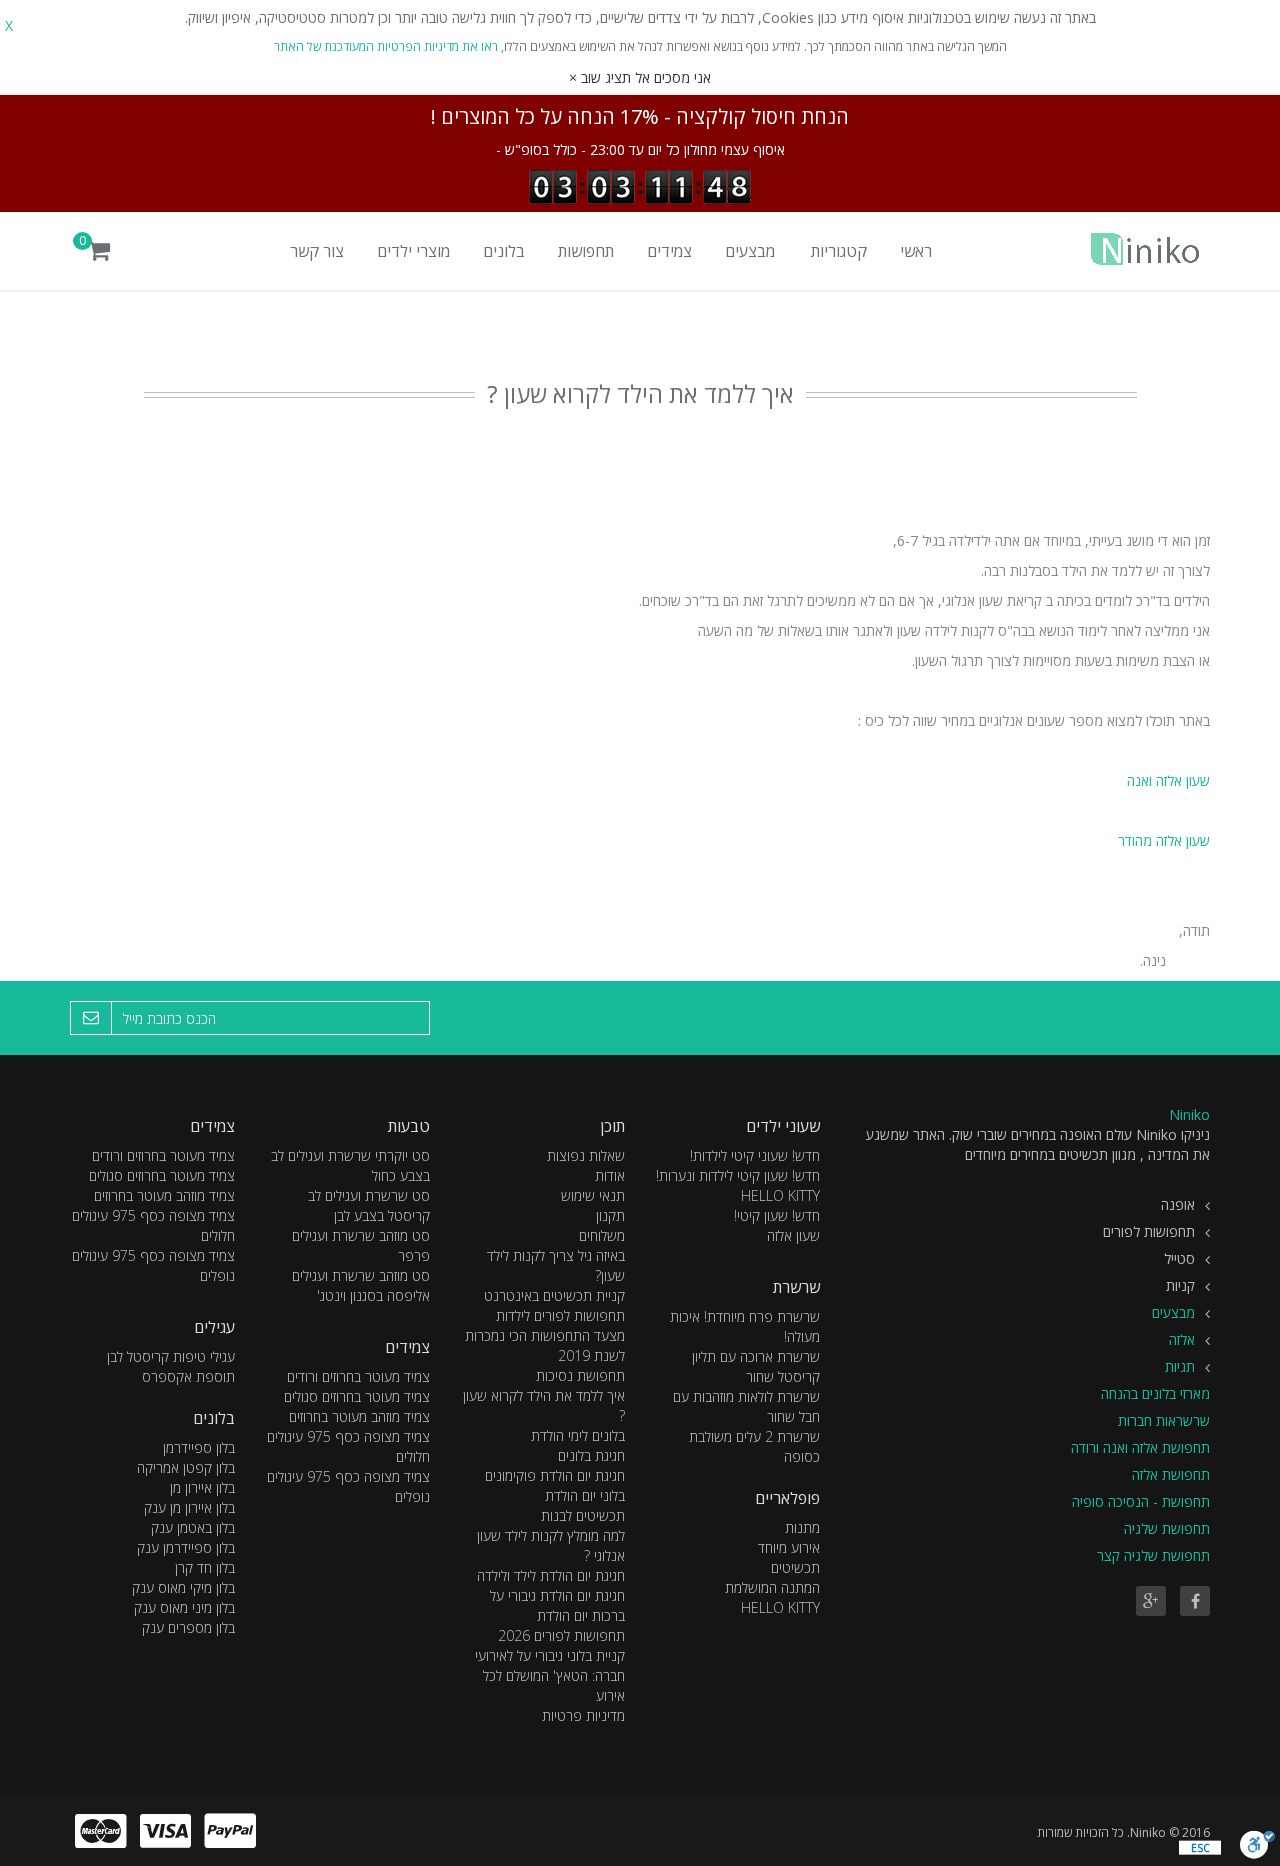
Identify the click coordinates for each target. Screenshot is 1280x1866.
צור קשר (317, 251)
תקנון (610, 1215)
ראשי (916, 251)
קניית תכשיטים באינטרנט (554, 1295)
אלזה (1182, 1339)
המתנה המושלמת (772, 1587)
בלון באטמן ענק (193, 1527)
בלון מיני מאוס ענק (184, 1607)
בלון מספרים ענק (188, 1627)
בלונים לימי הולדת (578, 1435)
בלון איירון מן (202, 1487)
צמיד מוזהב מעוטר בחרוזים (359, 1416)
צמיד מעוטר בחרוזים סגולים (357, 1396)
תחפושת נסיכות (580, 1375)
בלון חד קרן (205, 1567)
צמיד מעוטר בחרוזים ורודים (358, 1376)
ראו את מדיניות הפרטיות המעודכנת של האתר (386, 46)
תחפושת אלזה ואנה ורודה (1140, 1447)
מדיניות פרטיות (583, 1715)
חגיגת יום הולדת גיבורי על (557, 1595)
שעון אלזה (793, 1235)
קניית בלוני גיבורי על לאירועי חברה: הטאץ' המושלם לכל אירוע (550, 1675)
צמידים (669, 251)
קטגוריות (839, 251)
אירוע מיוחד (789, 1547)
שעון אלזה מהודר (1164, 840)
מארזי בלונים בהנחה (1155, 1393)
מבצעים (750, 251)
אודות (610, 1175)
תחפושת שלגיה (1167, 1528)
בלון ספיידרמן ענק (186, 1547)
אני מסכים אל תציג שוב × (640, 77)
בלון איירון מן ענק (189, 1507)
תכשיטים (795, 1567)
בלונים (504, 251)
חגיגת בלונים (591, 1455)
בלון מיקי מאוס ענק (183, 1587)
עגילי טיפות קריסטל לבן (171, 1356)
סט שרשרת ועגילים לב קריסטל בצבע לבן (369, 1205)
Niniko (1189, 1114)
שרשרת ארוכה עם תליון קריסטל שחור (756, 1366)
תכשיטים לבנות (583, 1515)
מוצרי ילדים (413, 251)
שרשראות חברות (1164, 1420)
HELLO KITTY (780, 1607)
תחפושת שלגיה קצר (1153, 1555)
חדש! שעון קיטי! (777, 1215)
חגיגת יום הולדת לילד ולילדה (551, 1575)
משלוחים (602, 1235)
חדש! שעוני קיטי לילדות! (755, 1155)
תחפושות (586, 251)
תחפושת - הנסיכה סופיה (1141, 1501)
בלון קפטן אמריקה (186, 1467)
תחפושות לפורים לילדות (560, 1315)
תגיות (1180, 1366)
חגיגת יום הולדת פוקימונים (555, 1475)
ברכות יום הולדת (581, 1615)
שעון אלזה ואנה (1166, 780)
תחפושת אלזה (1171, 1474)
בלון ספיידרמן (199, 1447)
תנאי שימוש (593, 1195)
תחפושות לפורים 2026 (561, 1635)
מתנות (802, 1527)
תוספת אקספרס (188, 1376)
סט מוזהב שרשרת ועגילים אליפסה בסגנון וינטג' (361, 1285)
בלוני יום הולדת (585, 1495)
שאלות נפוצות (586, 1155)
